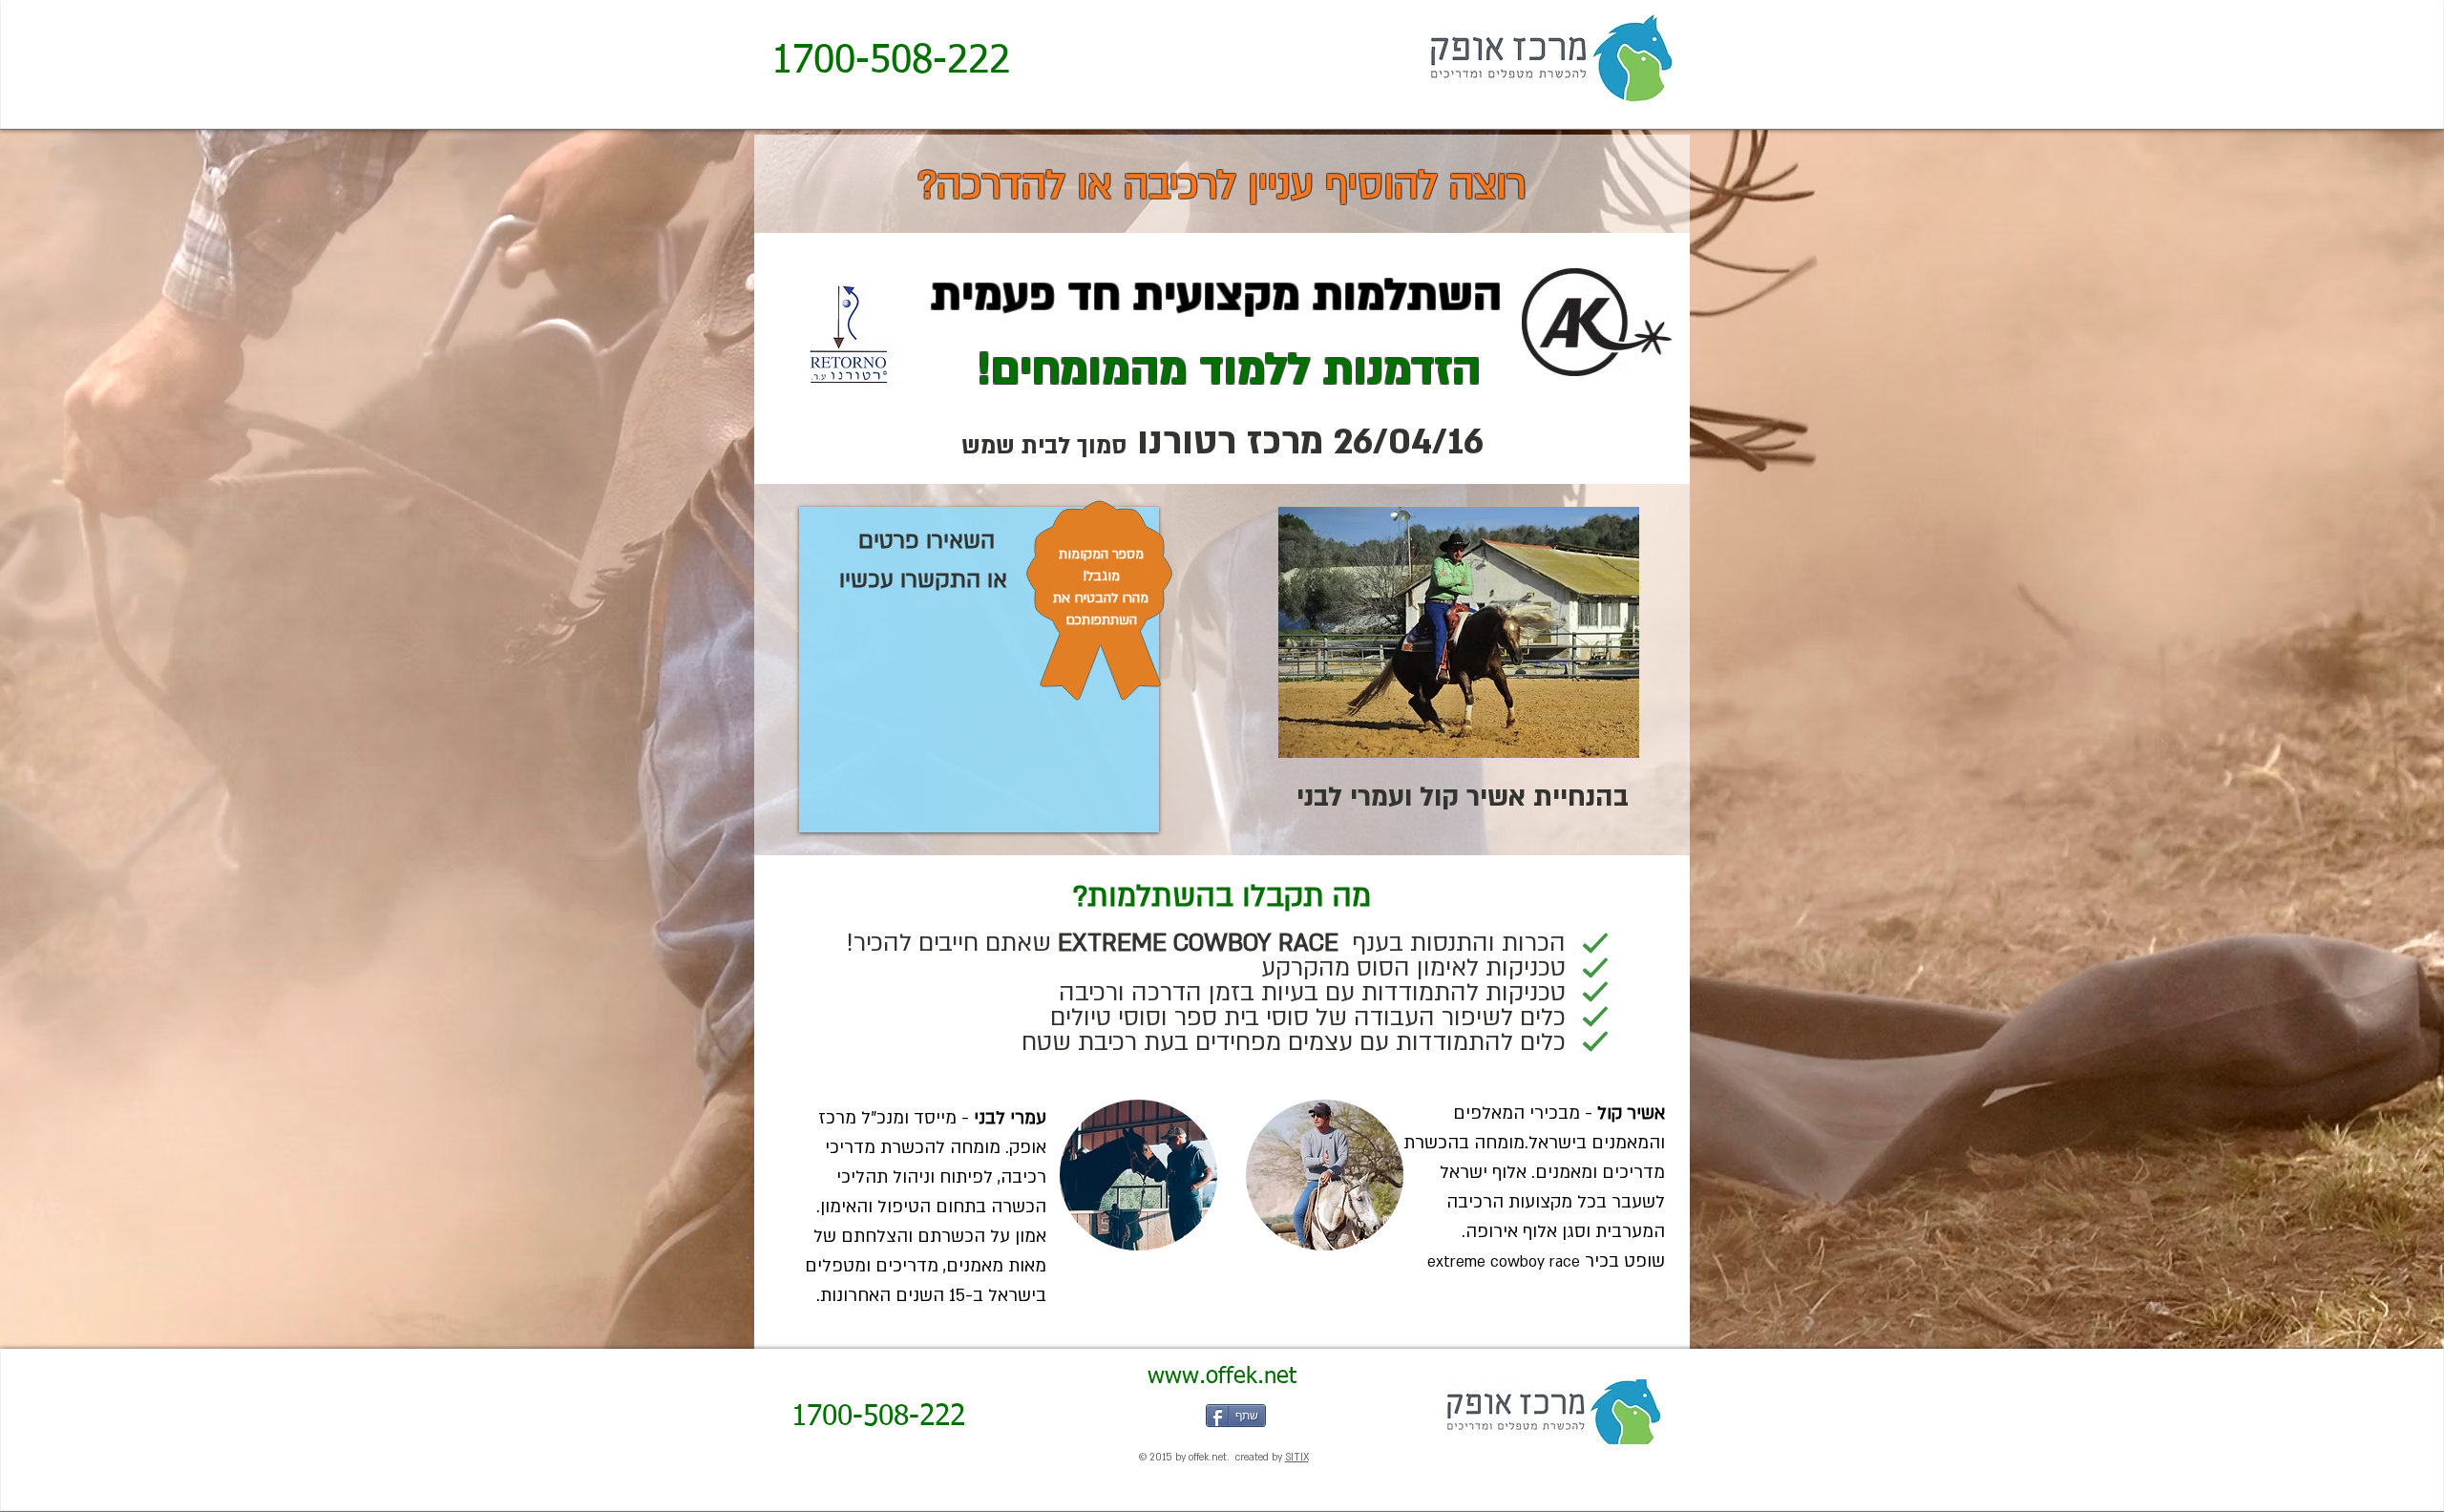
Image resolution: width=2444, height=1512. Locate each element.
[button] (1138, 1175)
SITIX (1297, 1458)
